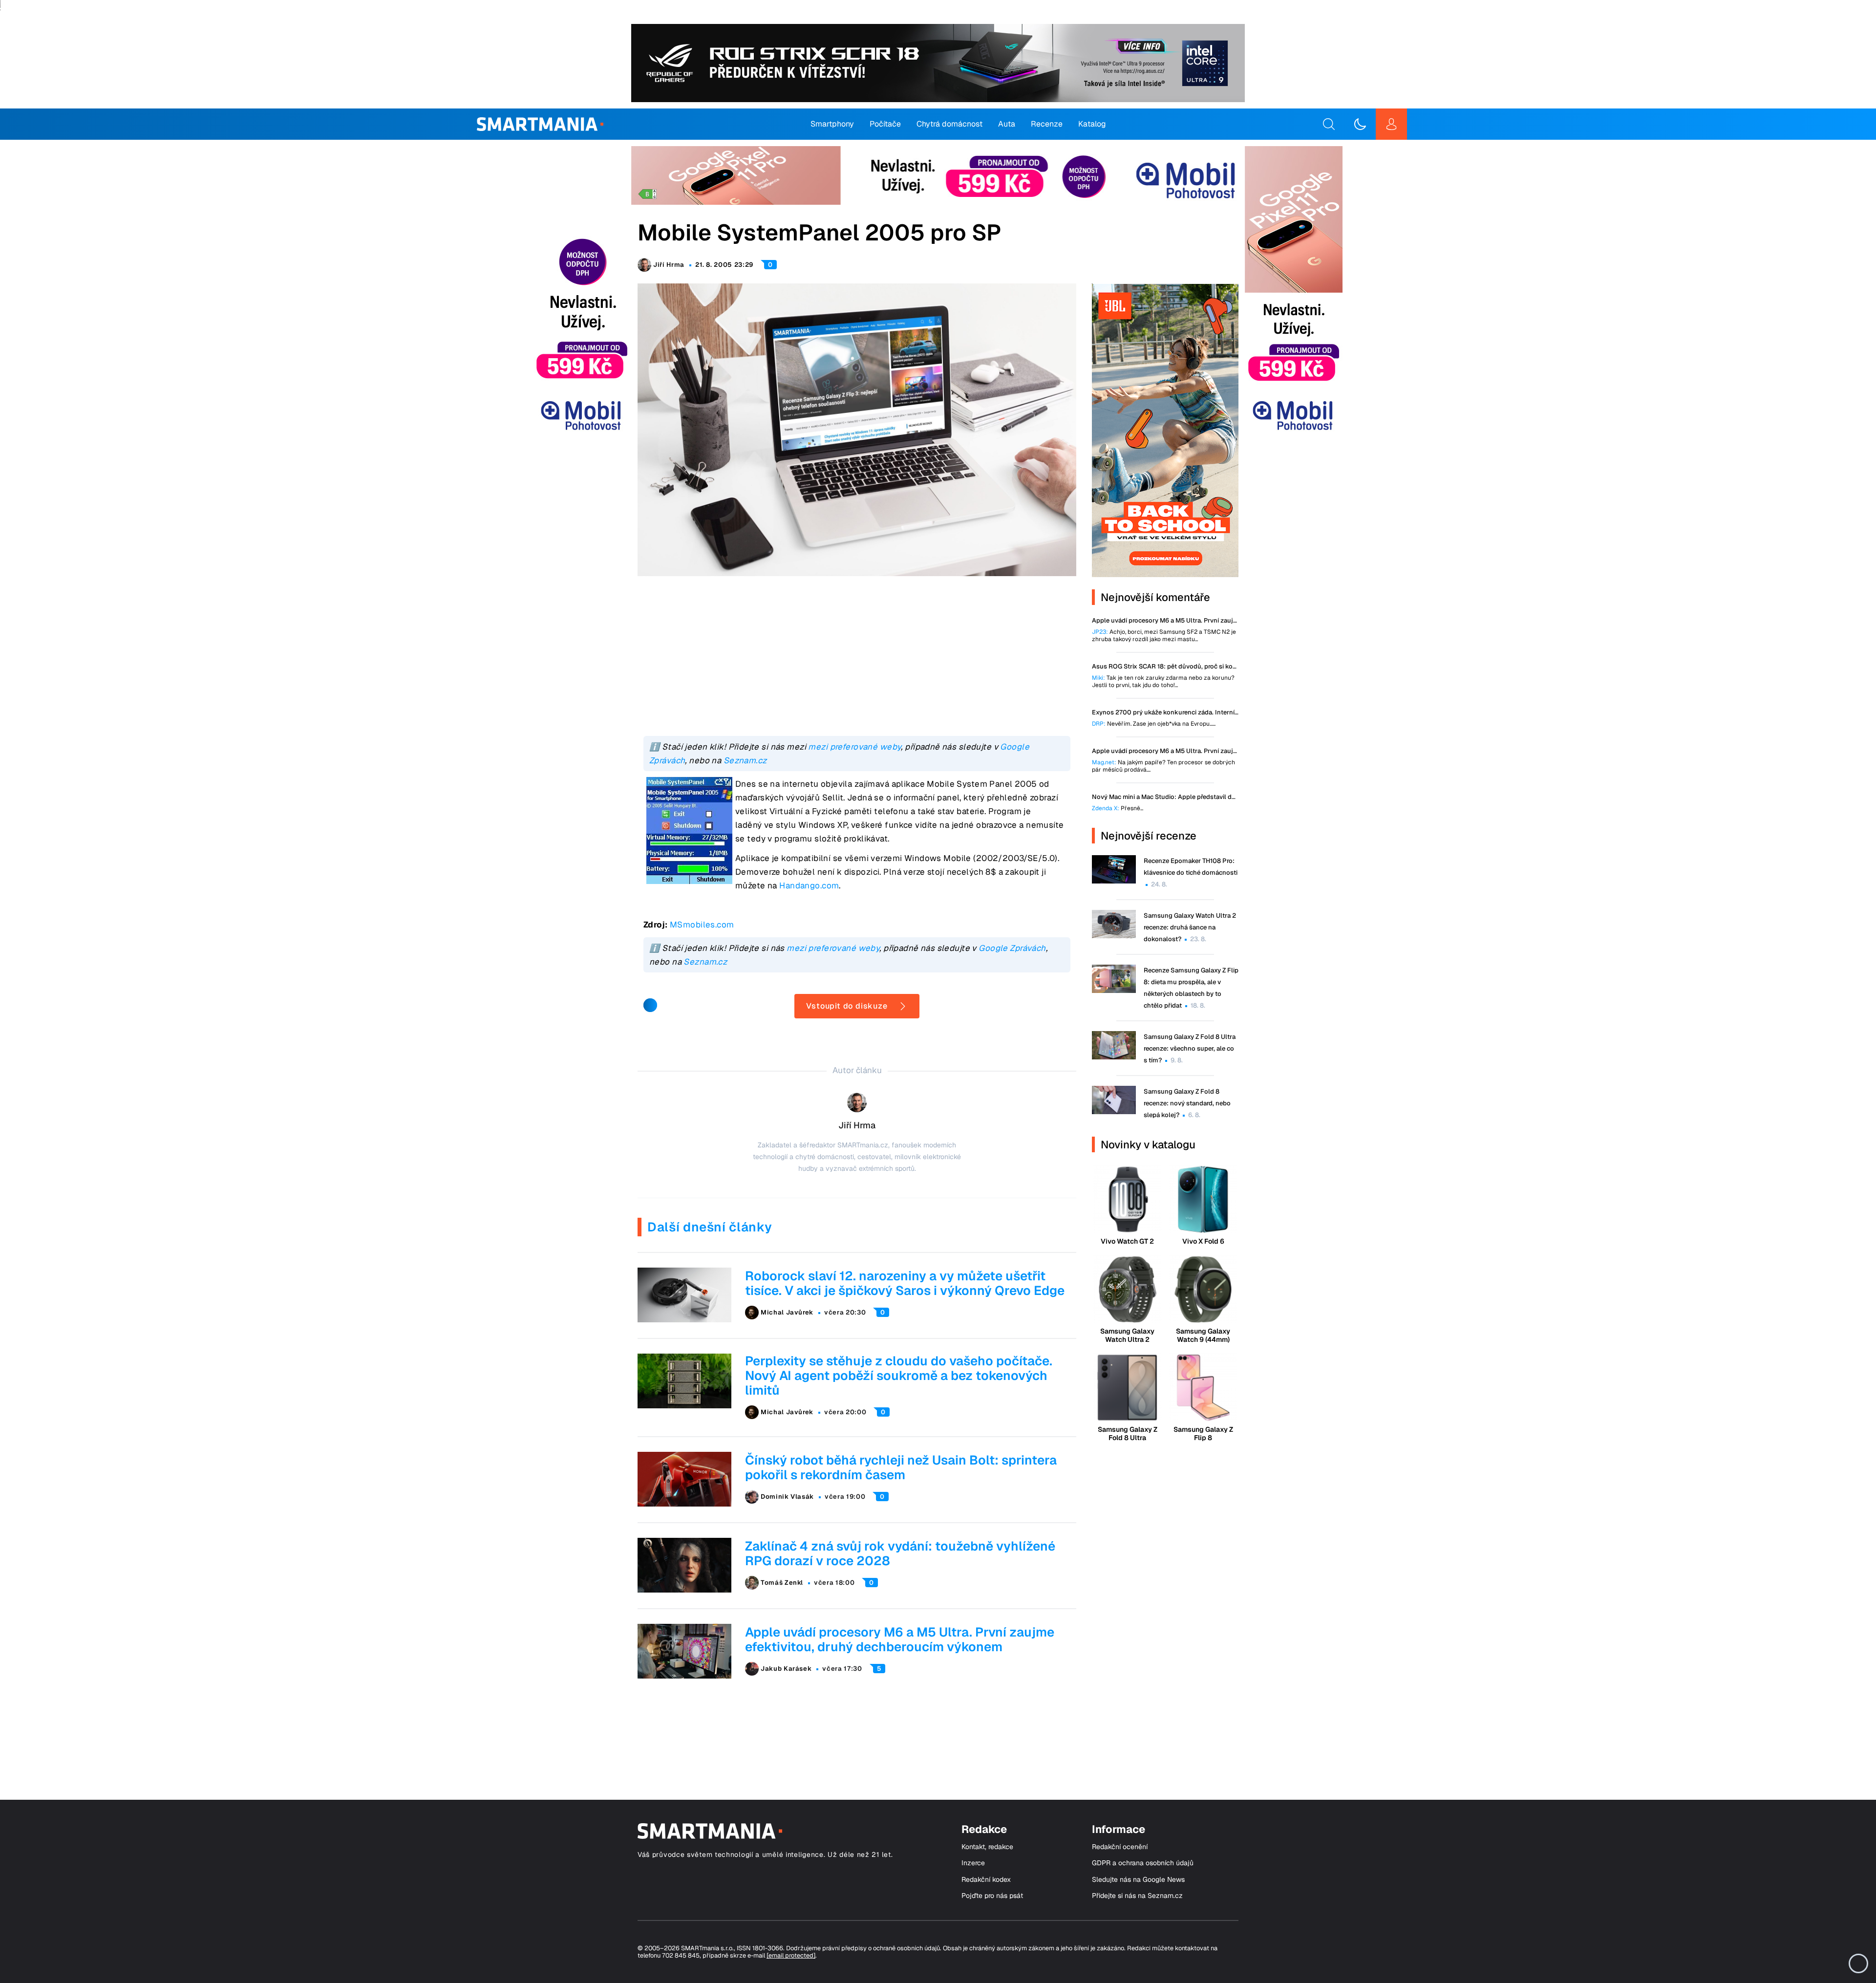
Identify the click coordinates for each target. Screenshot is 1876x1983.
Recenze (1047, 124)
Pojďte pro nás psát (992, 1896)
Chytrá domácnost (949, 124)
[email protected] (791, 1955)
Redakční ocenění (1120, 1847)
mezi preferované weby (854, 747)
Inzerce (973, 1863)
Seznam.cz (745, 760)
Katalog (1092, 124)
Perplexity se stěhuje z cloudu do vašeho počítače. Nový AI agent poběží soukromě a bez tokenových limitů (899, 1376)
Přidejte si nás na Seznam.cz (1137, 1896)
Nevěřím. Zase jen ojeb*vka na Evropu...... (1154, 724)
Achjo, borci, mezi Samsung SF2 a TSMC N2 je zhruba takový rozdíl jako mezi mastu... (1164, 636)
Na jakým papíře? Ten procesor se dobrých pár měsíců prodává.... (1163, 766)
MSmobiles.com (702, 925)
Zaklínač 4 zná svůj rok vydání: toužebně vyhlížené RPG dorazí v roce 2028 (900, 1553)
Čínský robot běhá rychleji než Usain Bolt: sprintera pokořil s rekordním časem (901, 1467)
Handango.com (809, 885)
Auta (1007, 124)
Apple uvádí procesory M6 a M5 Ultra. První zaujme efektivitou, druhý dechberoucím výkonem (900, 1639)
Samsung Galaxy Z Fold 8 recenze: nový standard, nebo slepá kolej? (1187, 1103)
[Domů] (540, 124)
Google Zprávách (1012, 948)
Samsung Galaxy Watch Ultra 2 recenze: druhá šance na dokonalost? (1190, 927)
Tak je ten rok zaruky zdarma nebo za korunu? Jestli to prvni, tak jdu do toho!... (1163, 682)
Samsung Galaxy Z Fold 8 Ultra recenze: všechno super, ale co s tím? (1190, 1048)
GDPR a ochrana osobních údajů (1143, 1863)
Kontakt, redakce (987, 1847)
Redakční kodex (986, 1880)
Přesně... (1118, 808)
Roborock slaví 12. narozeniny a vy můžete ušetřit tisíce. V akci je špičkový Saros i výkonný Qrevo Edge (905, 1283)
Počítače (885, 124)
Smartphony (832, 124)
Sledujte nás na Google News (1138, 1880)
